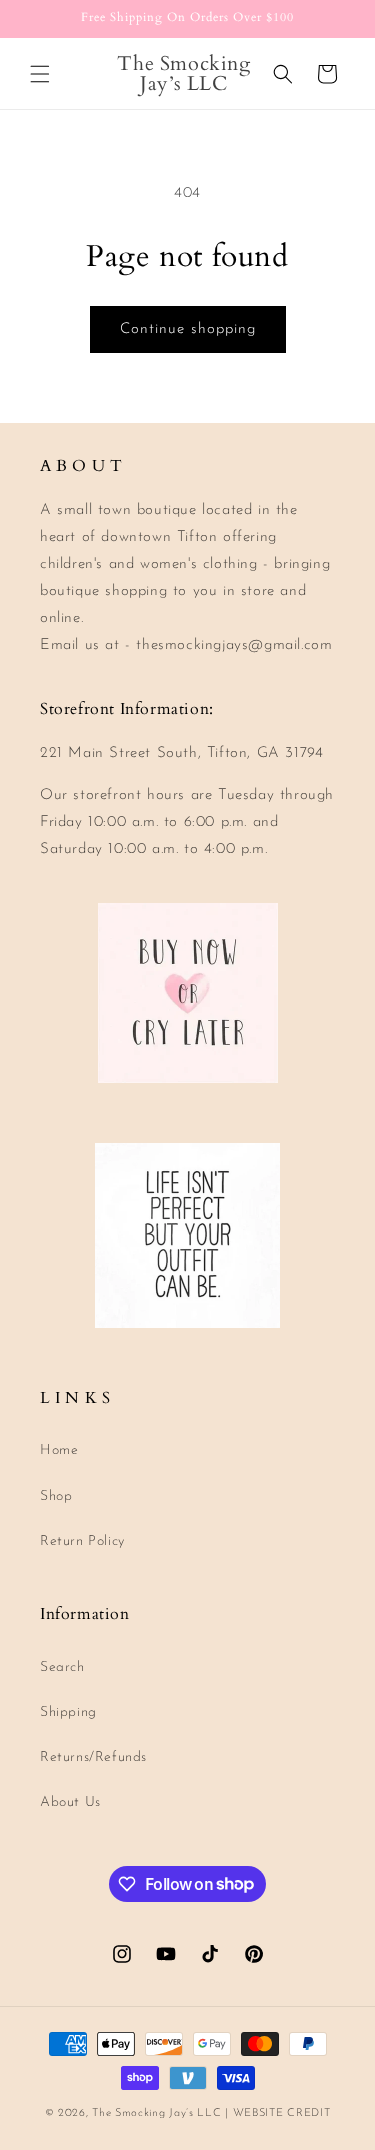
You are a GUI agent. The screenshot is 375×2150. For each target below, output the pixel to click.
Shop (56, 1496)
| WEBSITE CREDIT (277, 2113)
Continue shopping (188, 329)
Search (62, 1667)
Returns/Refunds (93, 1757)
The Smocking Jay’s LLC (156, 2113)
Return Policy (82, 1541)
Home (59, 1450)
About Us (70, 1802)
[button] (40, 74)
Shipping (68, 1712)
